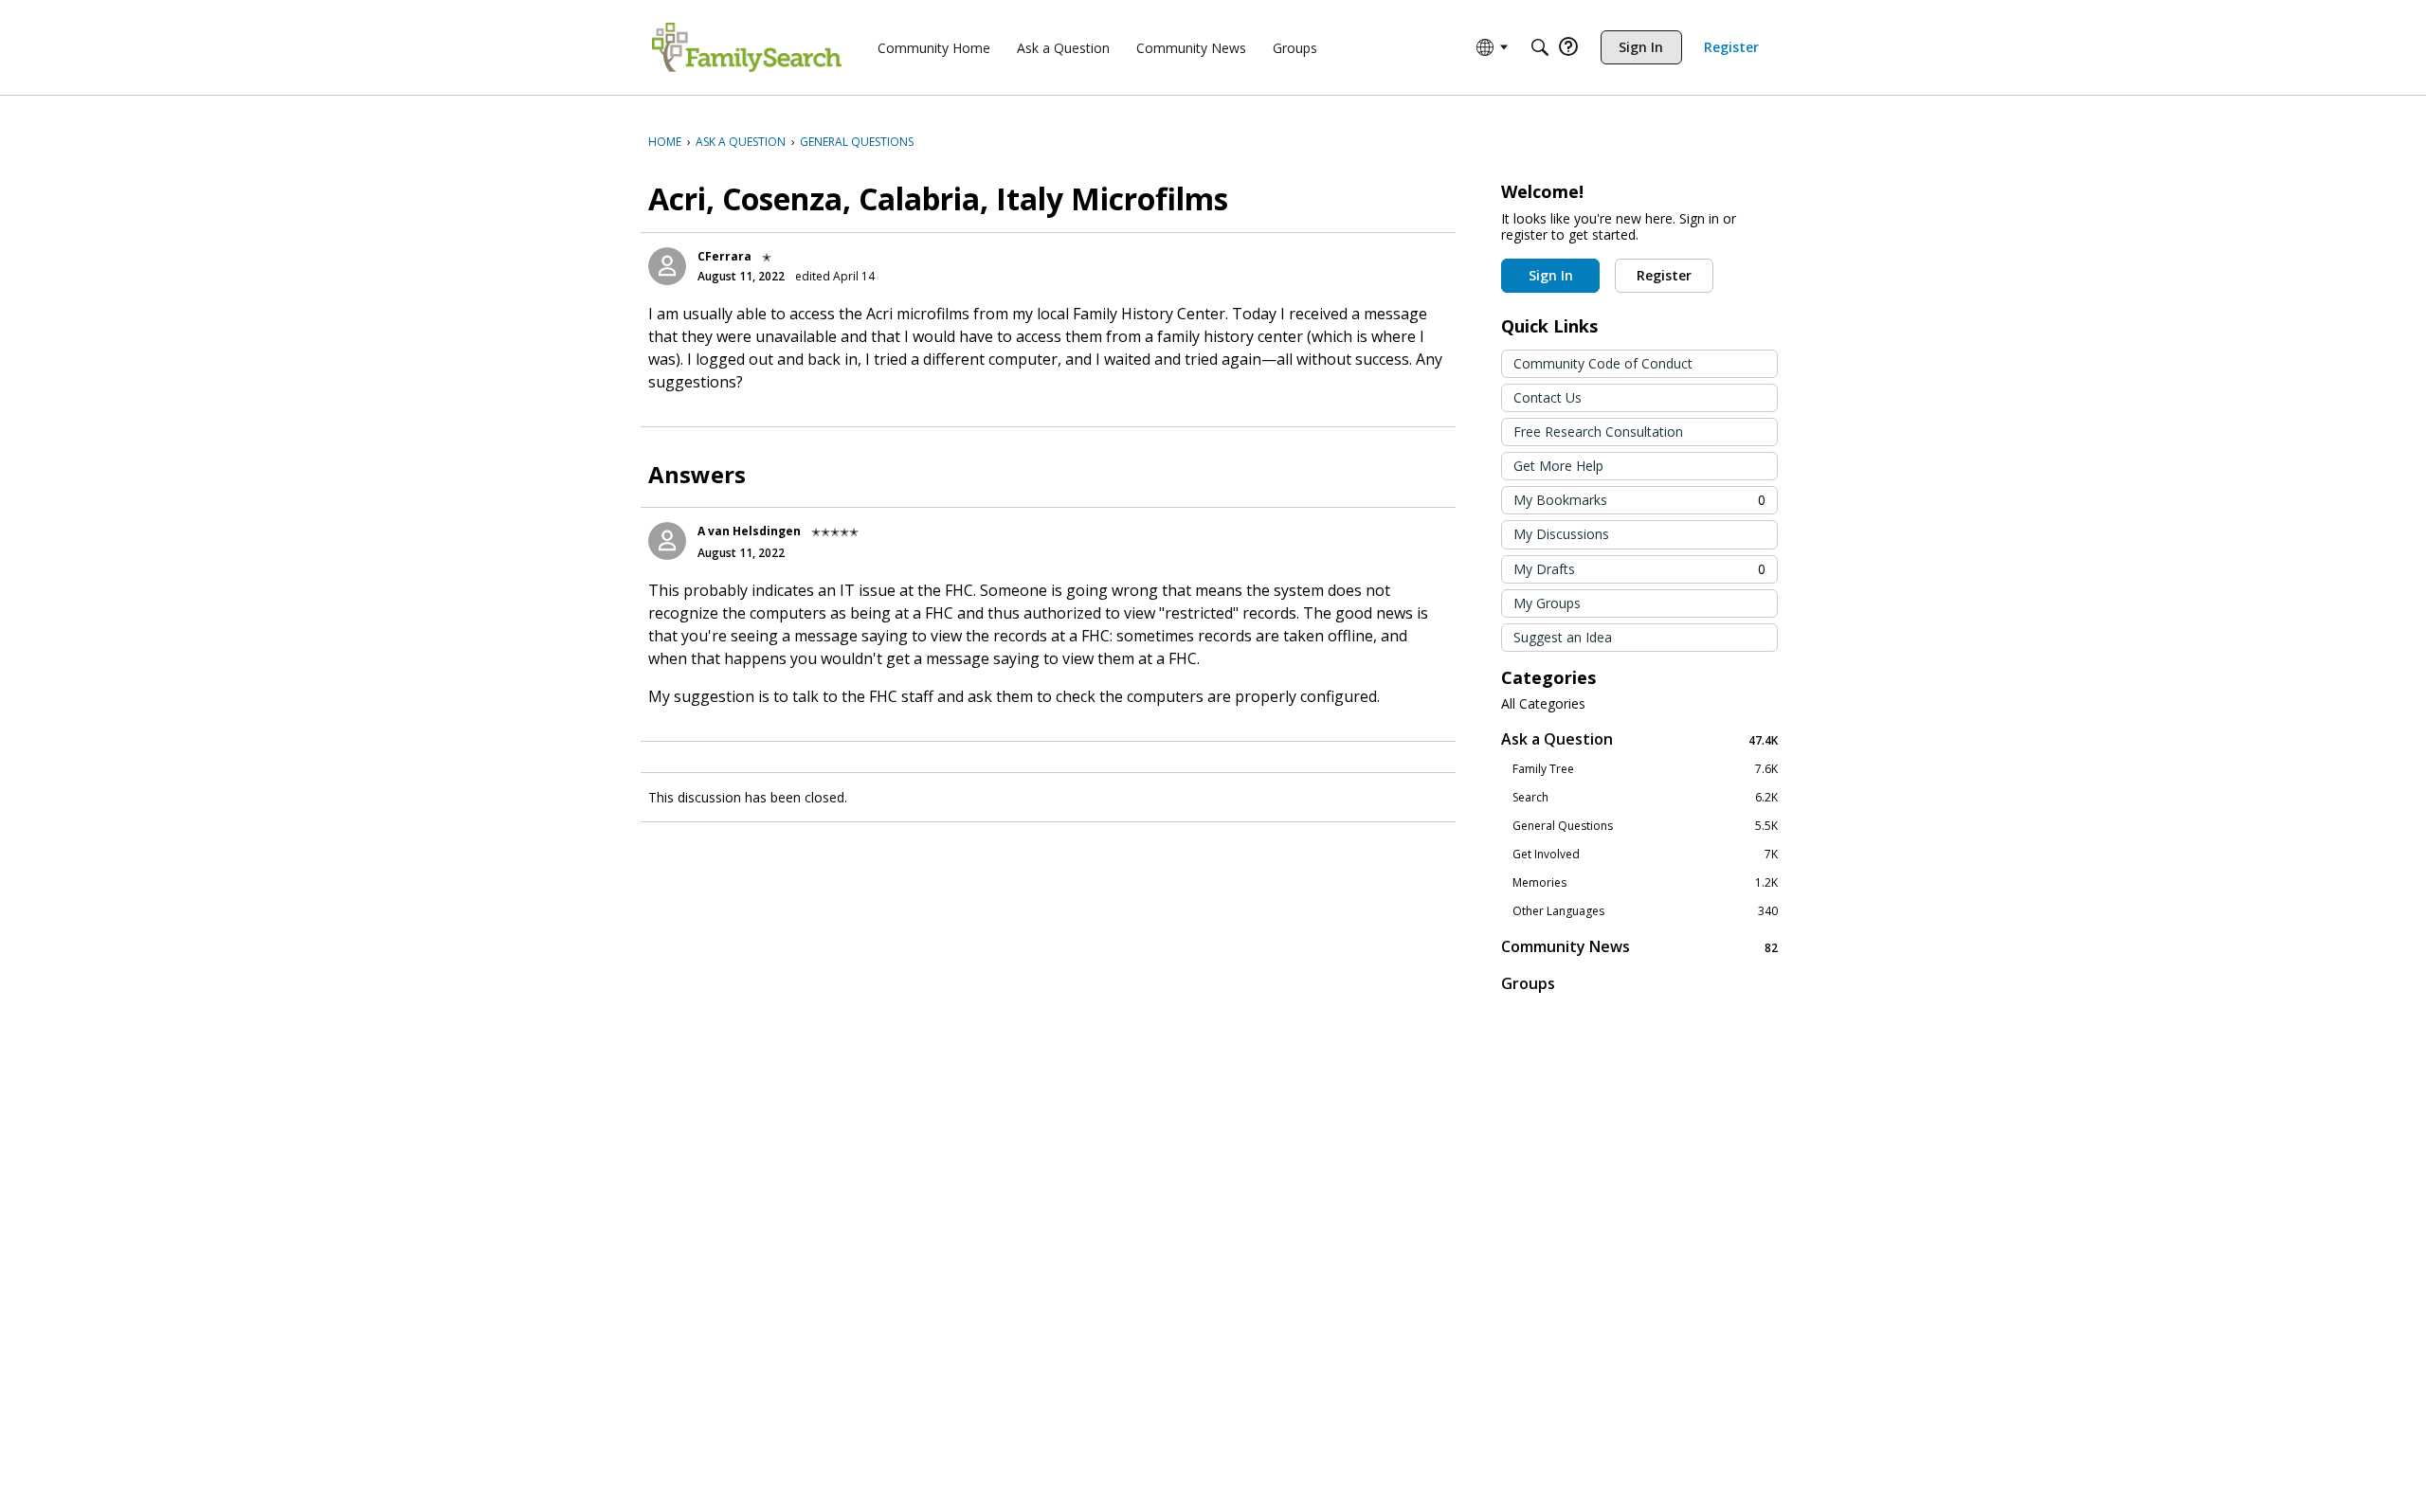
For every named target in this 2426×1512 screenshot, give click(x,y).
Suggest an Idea (1563, 637)
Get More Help (1558, 466)
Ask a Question (1639, 739)
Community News (1639, 947)
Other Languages (1645, 911)
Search (1645, 798)
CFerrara (724, 256)
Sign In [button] (1551, 275)
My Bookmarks (1639, 500)
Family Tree (1645, 769)
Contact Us (1548, 397)
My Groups (1547, 603)
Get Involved (1645, 855)
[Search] (1540, 47)
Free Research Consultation (1598, 432)
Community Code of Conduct (1603, 363)
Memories (1645, 883)
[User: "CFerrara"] (667, 266)
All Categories (1543, 704)
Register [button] (1664, 275)
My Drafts (1639, 569)
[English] (747, 47)
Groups (1528, 983)
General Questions (1645, 826)
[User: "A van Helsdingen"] (667, 541)
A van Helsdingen (749, 531)
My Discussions (1561, 534)
